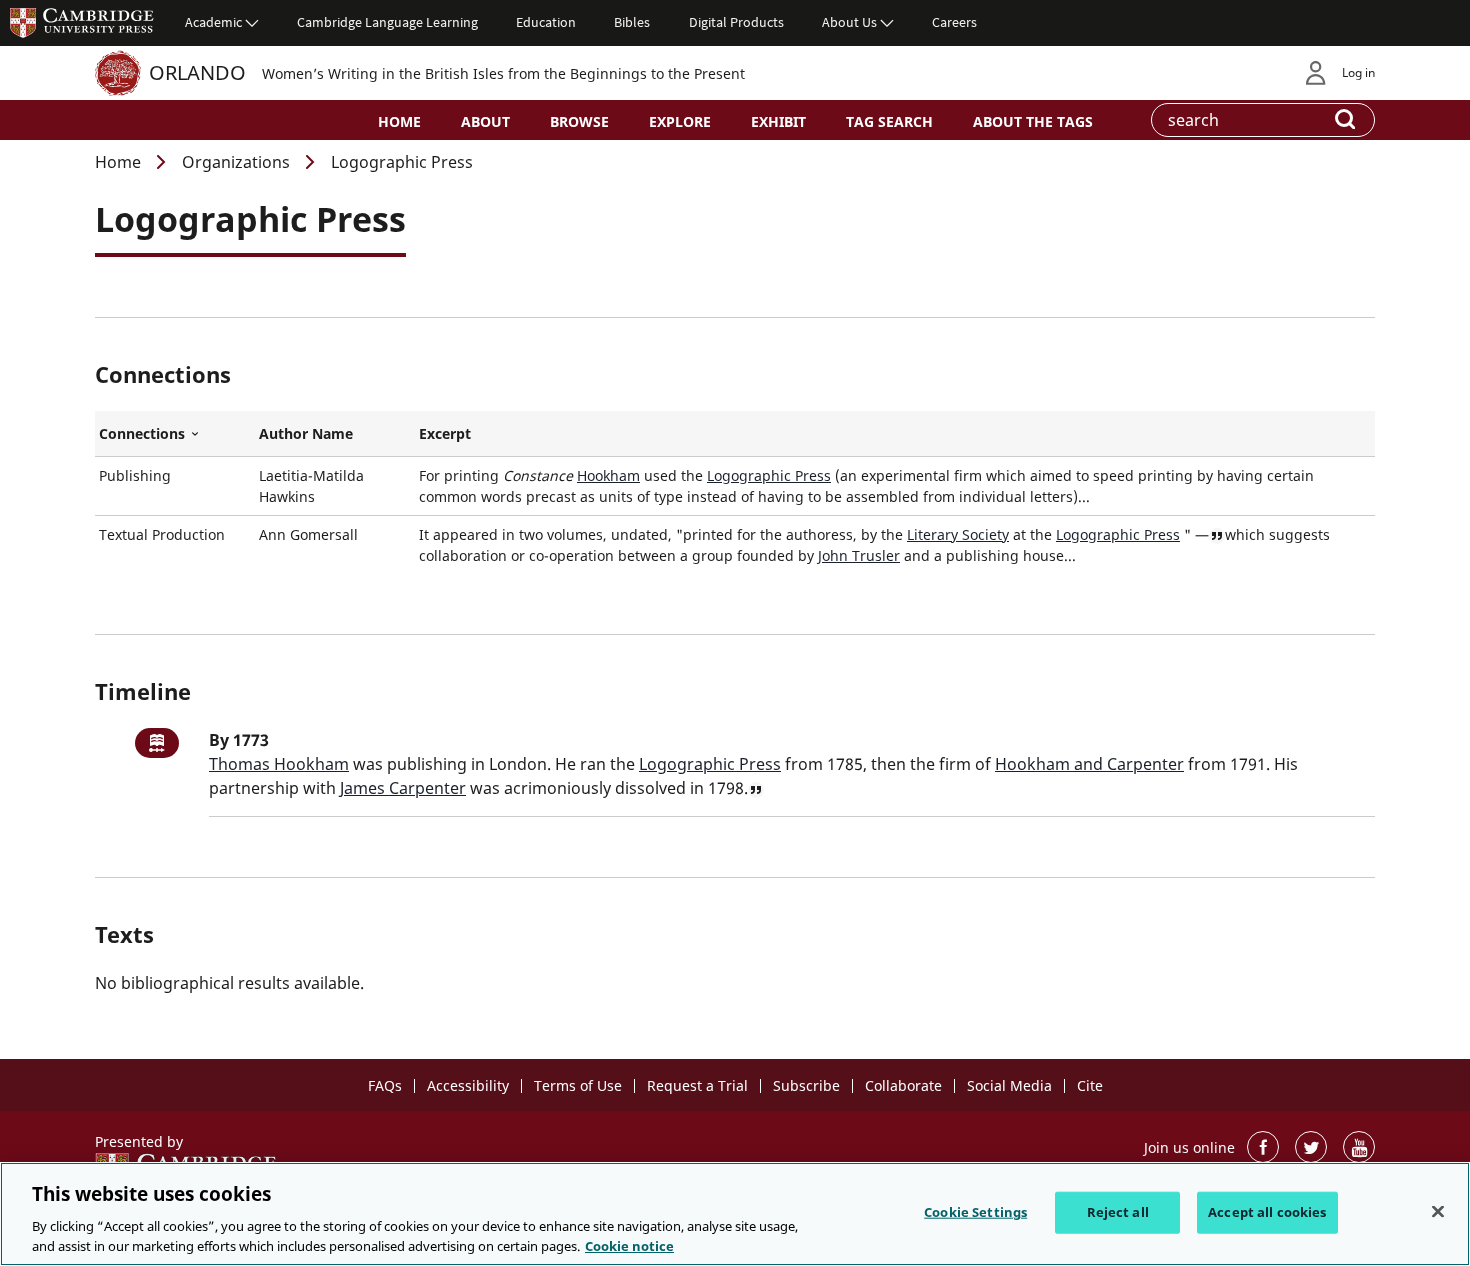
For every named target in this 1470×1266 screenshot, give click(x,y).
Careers (954, 22)
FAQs (385, 1085)
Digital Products (736, 22)
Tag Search (889, 121)
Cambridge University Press (82, 22)
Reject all (1118, 1212)
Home (399, 121)
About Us (849, 22)
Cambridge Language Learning (387, 22)
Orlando (197, 72)
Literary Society (958, 534)
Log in (1358, 72)
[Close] (1438, 1212)
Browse (579, 121)
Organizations (236, 162)
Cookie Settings (975, 1212)
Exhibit (778, 121)
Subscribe (806, 1085)
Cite (1090, 1085)
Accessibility (468, 1085)
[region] (735, 1214)
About (485, 121)
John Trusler (859, 555)
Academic (213, 22)
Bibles (632, 22)
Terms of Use (578, 1085)
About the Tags (1033, 121)
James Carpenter (403, 788)
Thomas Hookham (279, 764)
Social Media (1009, 1085)
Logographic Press (769, 475)
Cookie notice (629, 1245)
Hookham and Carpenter (1089, 764)
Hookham (608, 475)
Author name (306, 433)
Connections (175, 434)
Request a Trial (697, 1085)
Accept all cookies (1267, 1212)
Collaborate (903, 1085)
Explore (680, 121)
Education (546, 22)
